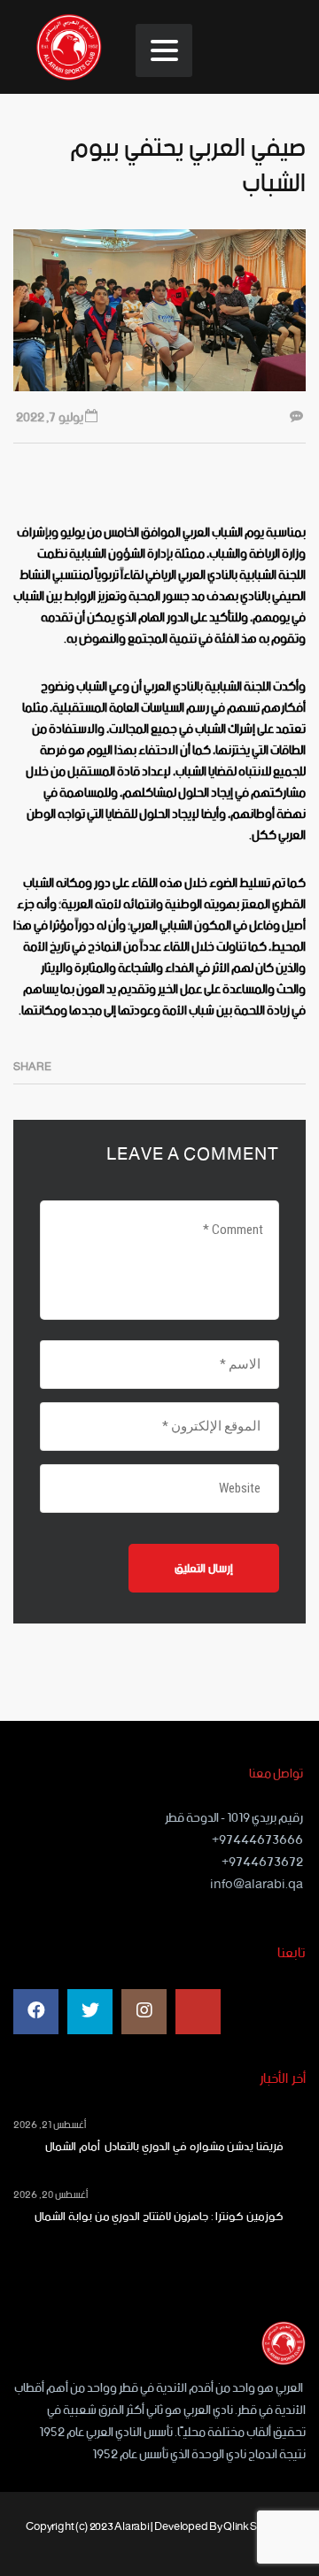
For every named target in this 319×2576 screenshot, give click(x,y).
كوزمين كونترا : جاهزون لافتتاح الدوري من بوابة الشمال (159, 2217)
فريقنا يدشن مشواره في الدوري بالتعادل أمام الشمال (161, 2148)
